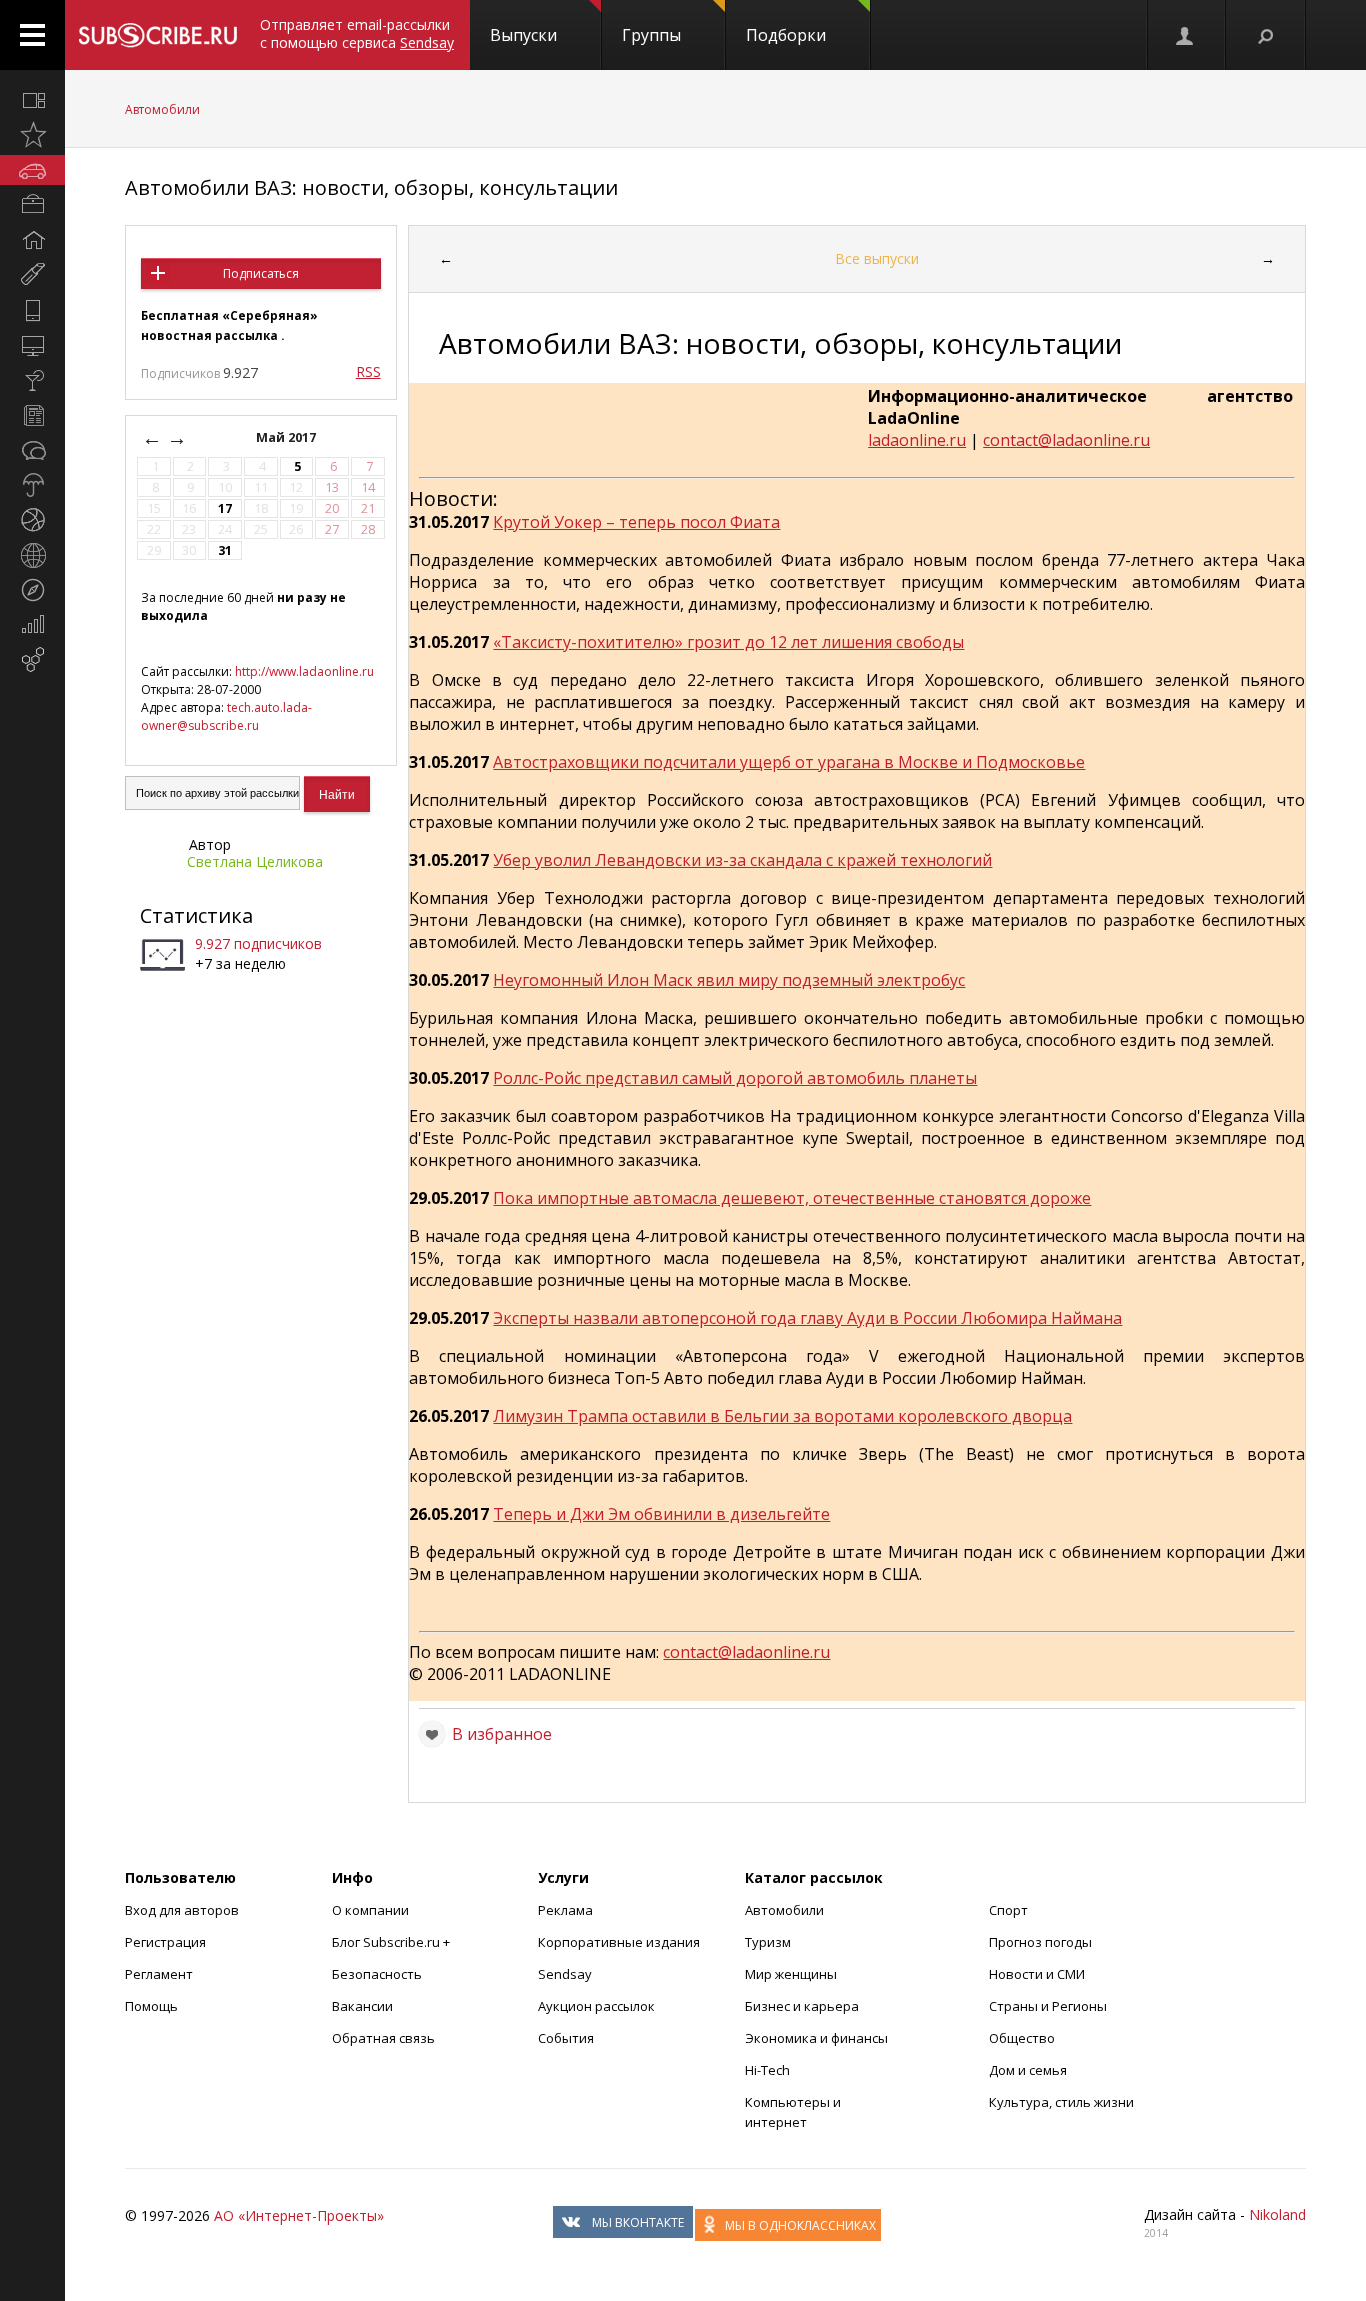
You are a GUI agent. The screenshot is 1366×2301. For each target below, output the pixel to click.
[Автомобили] (32, 170)
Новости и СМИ (1037, 1974)
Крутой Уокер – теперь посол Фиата (636, 522)
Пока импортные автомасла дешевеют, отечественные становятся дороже (792, 1198)
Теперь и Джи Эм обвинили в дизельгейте (661, 1514)
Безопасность (377, 1974)
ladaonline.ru (917, 440)
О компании (370, 1910)
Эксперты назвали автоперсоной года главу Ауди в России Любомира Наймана (807, 1318)
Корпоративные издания (619, 1942)
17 (225, 508)
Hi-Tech (767, 2070)
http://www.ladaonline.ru (304, 671)
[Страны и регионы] (32, 555)
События (566, 2038)
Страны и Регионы (1048, 2006)
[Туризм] (32, 590)
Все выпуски (877, 258)
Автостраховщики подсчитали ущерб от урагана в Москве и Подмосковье (789, 762)
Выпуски (523, 35)
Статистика (196, 915)
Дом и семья (1028, 2070)
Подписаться (261, 273)
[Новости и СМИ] (32, 415)
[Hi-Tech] (32, 310)
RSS (368, 371)
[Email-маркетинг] (32, 660)
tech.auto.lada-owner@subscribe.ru (226, 716)
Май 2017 (287, 437)
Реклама (565, 1910)
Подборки (786, 35)
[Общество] (32, 450)
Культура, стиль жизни (1061, 2102)
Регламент (159, 1974)
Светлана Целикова (255, 861)
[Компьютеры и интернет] (32, 345)
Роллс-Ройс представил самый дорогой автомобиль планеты (735, 1078)
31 (225, 550)
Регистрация (165, 1942)
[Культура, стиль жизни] (32, 380)
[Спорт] (32, 520)
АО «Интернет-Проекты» (299, 2215)
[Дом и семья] (32, 240)
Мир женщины (791, 1974)
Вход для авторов (182, 1910)
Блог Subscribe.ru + (392, 1942)
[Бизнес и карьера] (32, 205)
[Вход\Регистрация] (1186, 35)
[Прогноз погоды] (32, 485)
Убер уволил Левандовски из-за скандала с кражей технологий (742, 860)
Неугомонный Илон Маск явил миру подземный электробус (729, 980)
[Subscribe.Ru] (157, 35)
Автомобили (162, 109)
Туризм (768, 1942)
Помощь (151, 2006)
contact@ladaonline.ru (1066, 440)
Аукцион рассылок (596, 2006)
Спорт (1008, 1910)
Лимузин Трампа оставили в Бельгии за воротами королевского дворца (782, 1416)
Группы (651, 35)
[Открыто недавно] (32, 135)
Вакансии (362, 2006)
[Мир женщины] (32, 275)
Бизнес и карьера (802, 2006)
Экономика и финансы (816, 2038)
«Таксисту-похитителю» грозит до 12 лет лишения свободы (728, 642)
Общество (1022, 2038)
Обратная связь (383, 2038)
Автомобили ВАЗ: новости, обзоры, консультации (371, 187)
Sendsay (565, 1974)
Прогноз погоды (1040, 1942)
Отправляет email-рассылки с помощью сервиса (357, 33)
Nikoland (1277, 2214)
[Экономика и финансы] (32, 625)
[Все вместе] (32, 100)
